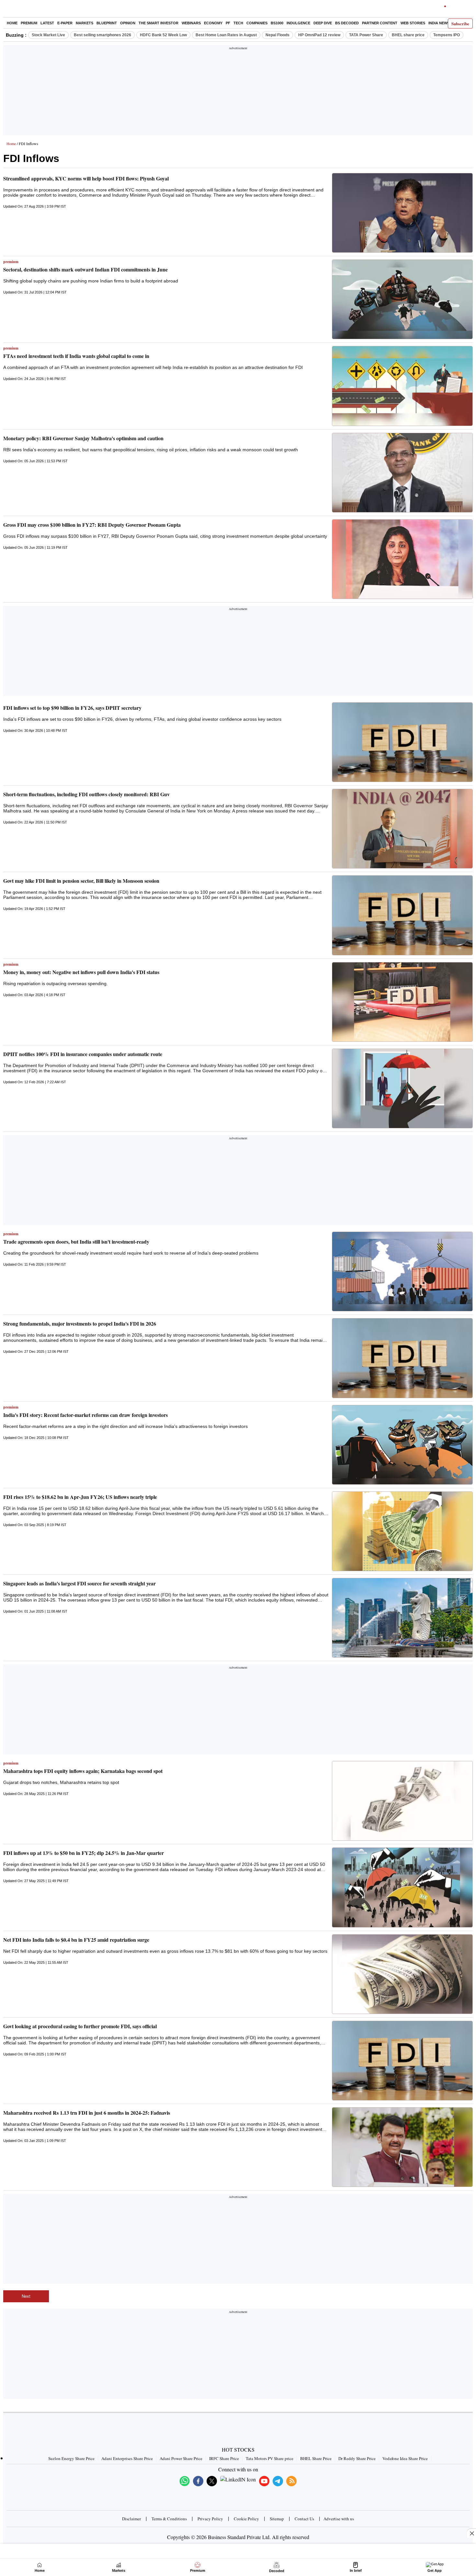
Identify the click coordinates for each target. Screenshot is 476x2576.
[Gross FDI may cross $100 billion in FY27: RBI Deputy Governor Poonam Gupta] (402, 559)
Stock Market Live (48, 35)
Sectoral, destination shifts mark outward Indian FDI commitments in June (85, 269)
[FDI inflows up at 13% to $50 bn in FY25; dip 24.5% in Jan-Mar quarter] (402, 1887)
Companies (257, 23)
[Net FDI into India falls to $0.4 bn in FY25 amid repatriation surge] (402, 1974)
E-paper (65, 23)
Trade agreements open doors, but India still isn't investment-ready (76, 1242)
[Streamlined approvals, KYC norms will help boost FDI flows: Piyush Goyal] (402, 213)
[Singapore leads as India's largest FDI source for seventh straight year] (402, 1618)
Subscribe (460, 23)
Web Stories (413, 23)
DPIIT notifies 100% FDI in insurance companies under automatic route (83, 1054)
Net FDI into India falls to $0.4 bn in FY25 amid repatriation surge (76, 1940)
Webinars (191, 23)
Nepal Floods (278, 35)
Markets (85, 23)
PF (228, 23)
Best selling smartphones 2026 (102, 35)
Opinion (128, 23)
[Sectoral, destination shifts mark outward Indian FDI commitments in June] (402, 299)
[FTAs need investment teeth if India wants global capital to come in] (402, 386)
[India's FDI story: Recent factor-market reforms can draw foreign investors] (402, 1445)
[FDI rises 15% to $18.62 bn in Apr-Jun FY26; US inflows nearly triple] (402, 1531)
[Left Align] (10, 10)
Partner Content (380, 23)
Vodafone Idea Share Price (405, 2458)
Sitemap (277, 2519)
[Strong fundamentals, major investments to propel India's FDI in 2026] (402, 1358)
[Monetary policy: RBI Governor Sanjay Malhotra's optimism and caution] (402, 473)
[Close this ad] (471, 2533)
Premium (29, 23)
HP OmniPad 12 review (319, 35)
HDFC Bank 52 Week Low (163, 35)
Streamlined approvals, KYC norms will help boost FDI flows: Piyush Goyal (86, 178)
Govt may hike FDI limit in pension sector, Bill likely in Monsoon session (81, 881)
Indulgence (298, 23)
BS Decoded (347, 23)
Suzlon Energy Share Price (71, 2458)
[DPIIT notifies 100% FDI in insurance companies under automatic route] (402, 1088)
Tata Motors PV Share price (270, 2458)
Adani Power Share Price (181, 2458)
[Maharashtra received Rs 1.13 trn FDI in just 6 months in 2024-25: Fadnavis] (402, 2147)
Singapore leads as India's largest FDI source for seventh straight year (79, 1583)
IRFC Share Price (224, 2458)
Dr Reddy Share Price (357, 2458)
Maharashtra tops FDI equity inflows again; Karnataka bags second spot (83, 1771)
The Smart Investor (159, 23)
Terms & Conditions (169, 2519)
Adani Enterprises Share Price (127, 2458)
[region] (238, 92)
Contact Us (304, 2519)
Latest (47, 23)
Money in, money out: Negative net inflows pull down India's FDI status (81, 972)
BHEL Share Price (316, 2458)
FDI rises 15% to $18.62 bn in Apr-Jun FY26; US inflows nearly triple (80, 1497)
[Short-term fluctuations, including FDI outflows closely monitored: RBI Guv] (402, 829)
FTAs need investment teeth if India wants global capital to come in (76, 356)
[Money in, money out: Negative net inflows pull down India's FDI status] (402, 1002)
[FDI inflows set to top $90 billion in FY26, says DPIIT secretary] (402, 742)
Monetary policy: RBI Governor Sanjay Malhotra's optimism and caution (83, 438)
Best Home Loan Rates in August (226, 35)
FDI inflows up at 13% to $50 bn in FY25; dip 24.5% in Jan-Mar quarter (84, 1853)
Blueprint (107, 23)
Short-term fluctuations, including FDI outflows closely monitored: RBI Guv (86, 794)
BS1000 (277, 23)
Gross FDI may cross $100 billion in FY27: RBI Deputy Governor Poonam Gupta (92, 525)
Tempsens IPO (447, 35)
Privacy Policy (210, 2519)
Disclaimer (131, 2519)
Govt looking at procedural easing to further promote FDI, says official (80, 2026)
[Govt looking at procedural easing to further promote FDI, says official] (402, 2061)
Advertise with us (339, 2519)
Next (26, 2296)
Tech (238, 23)
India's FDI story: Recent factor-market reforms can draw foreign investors (85, 1415)
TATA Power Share (366, 35)
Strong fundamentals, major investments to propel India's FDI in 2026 (80, 1323)
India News (439, 23)
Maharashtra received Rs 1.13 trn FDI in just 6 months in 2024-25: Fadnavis (87, 2113)
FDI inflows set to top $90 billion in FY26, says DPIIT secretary (72, 708)
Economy (213, 23)
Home (12, 23)
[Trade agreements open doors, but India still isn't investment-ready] (402, 1271)
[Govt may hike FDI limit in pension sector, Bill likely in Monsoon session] (402, 915)
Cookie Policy (246, 2519)
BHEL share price (408, 35)
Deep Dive (323, 23)
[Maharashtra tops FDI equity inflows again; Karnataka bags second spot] (402, 1801)
